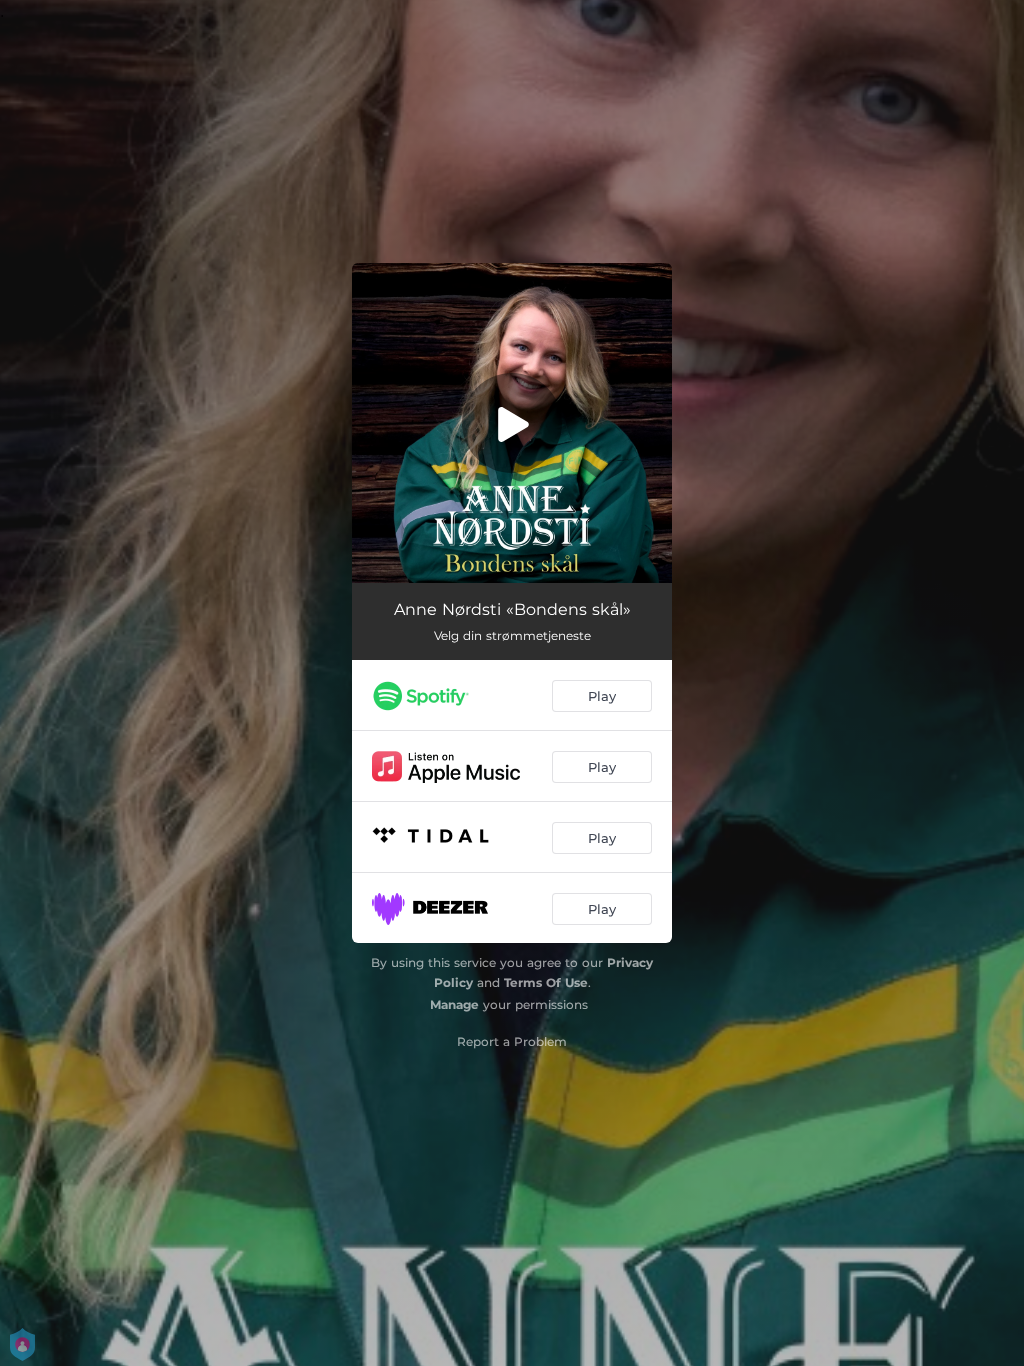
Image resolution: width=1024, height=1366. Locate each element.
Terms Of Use (546, 982)
